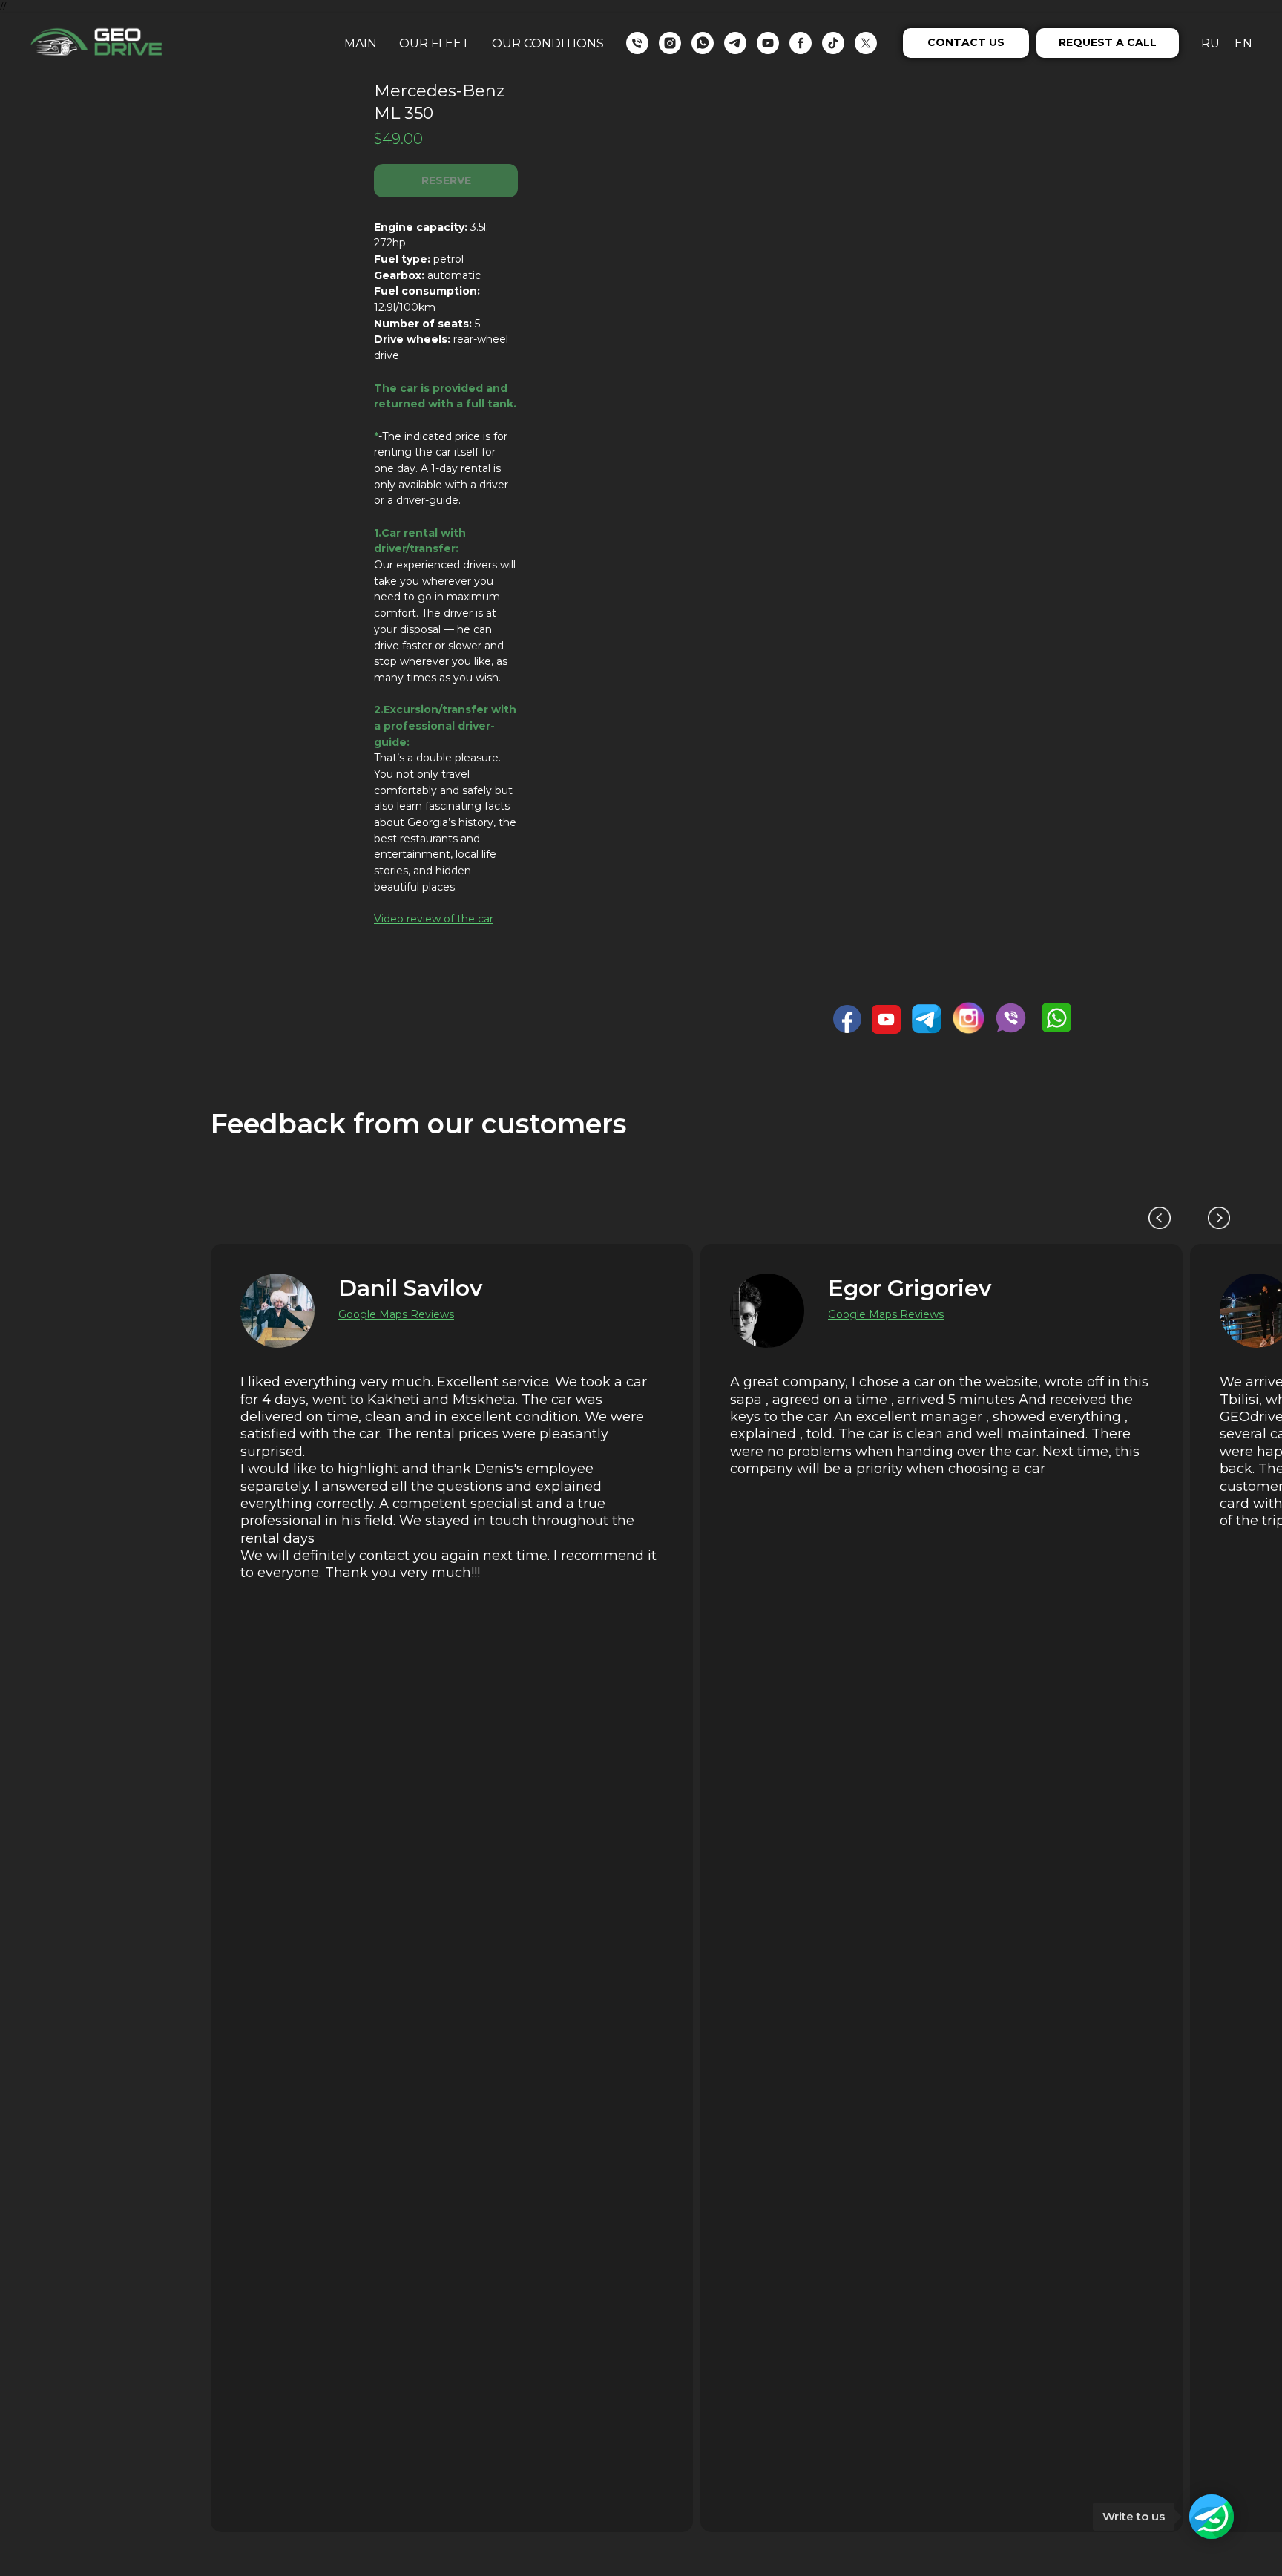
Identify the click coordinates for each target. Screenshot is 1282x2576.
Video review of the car (434, 919)
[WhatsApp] (703, 43)
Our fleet (434, 43)
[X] (866, 43)
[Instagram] (670, 43)
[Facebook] (801, 43)
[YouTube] (768, 43)
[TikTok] (833, 43)
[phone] (637, 43)
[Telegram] (735, 43)
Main (361, 43)
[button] (966, 43)
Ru (1210, 43)
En (1243, 43)
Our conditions (548, 43)
